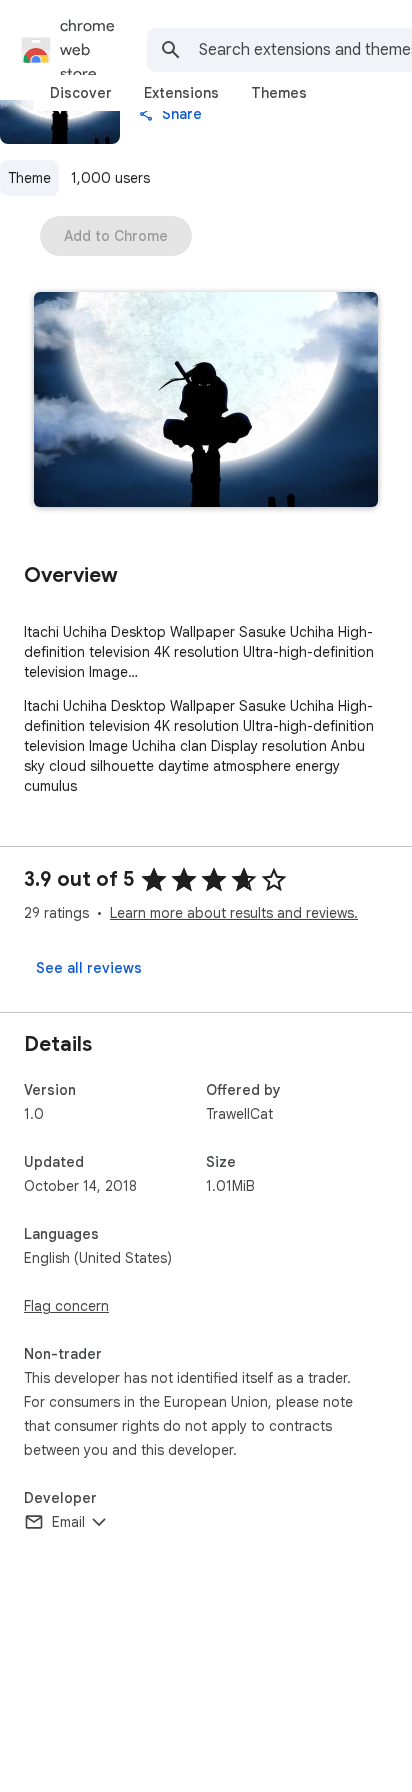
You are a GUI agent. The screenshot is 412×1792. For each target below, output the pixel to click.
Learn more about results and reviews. (234, 913)
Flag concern (66, 1306)
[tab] (81, 93)
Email (68, 1522)
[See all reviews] (89, 968)
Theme (29, 178)
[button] (206, 401)
